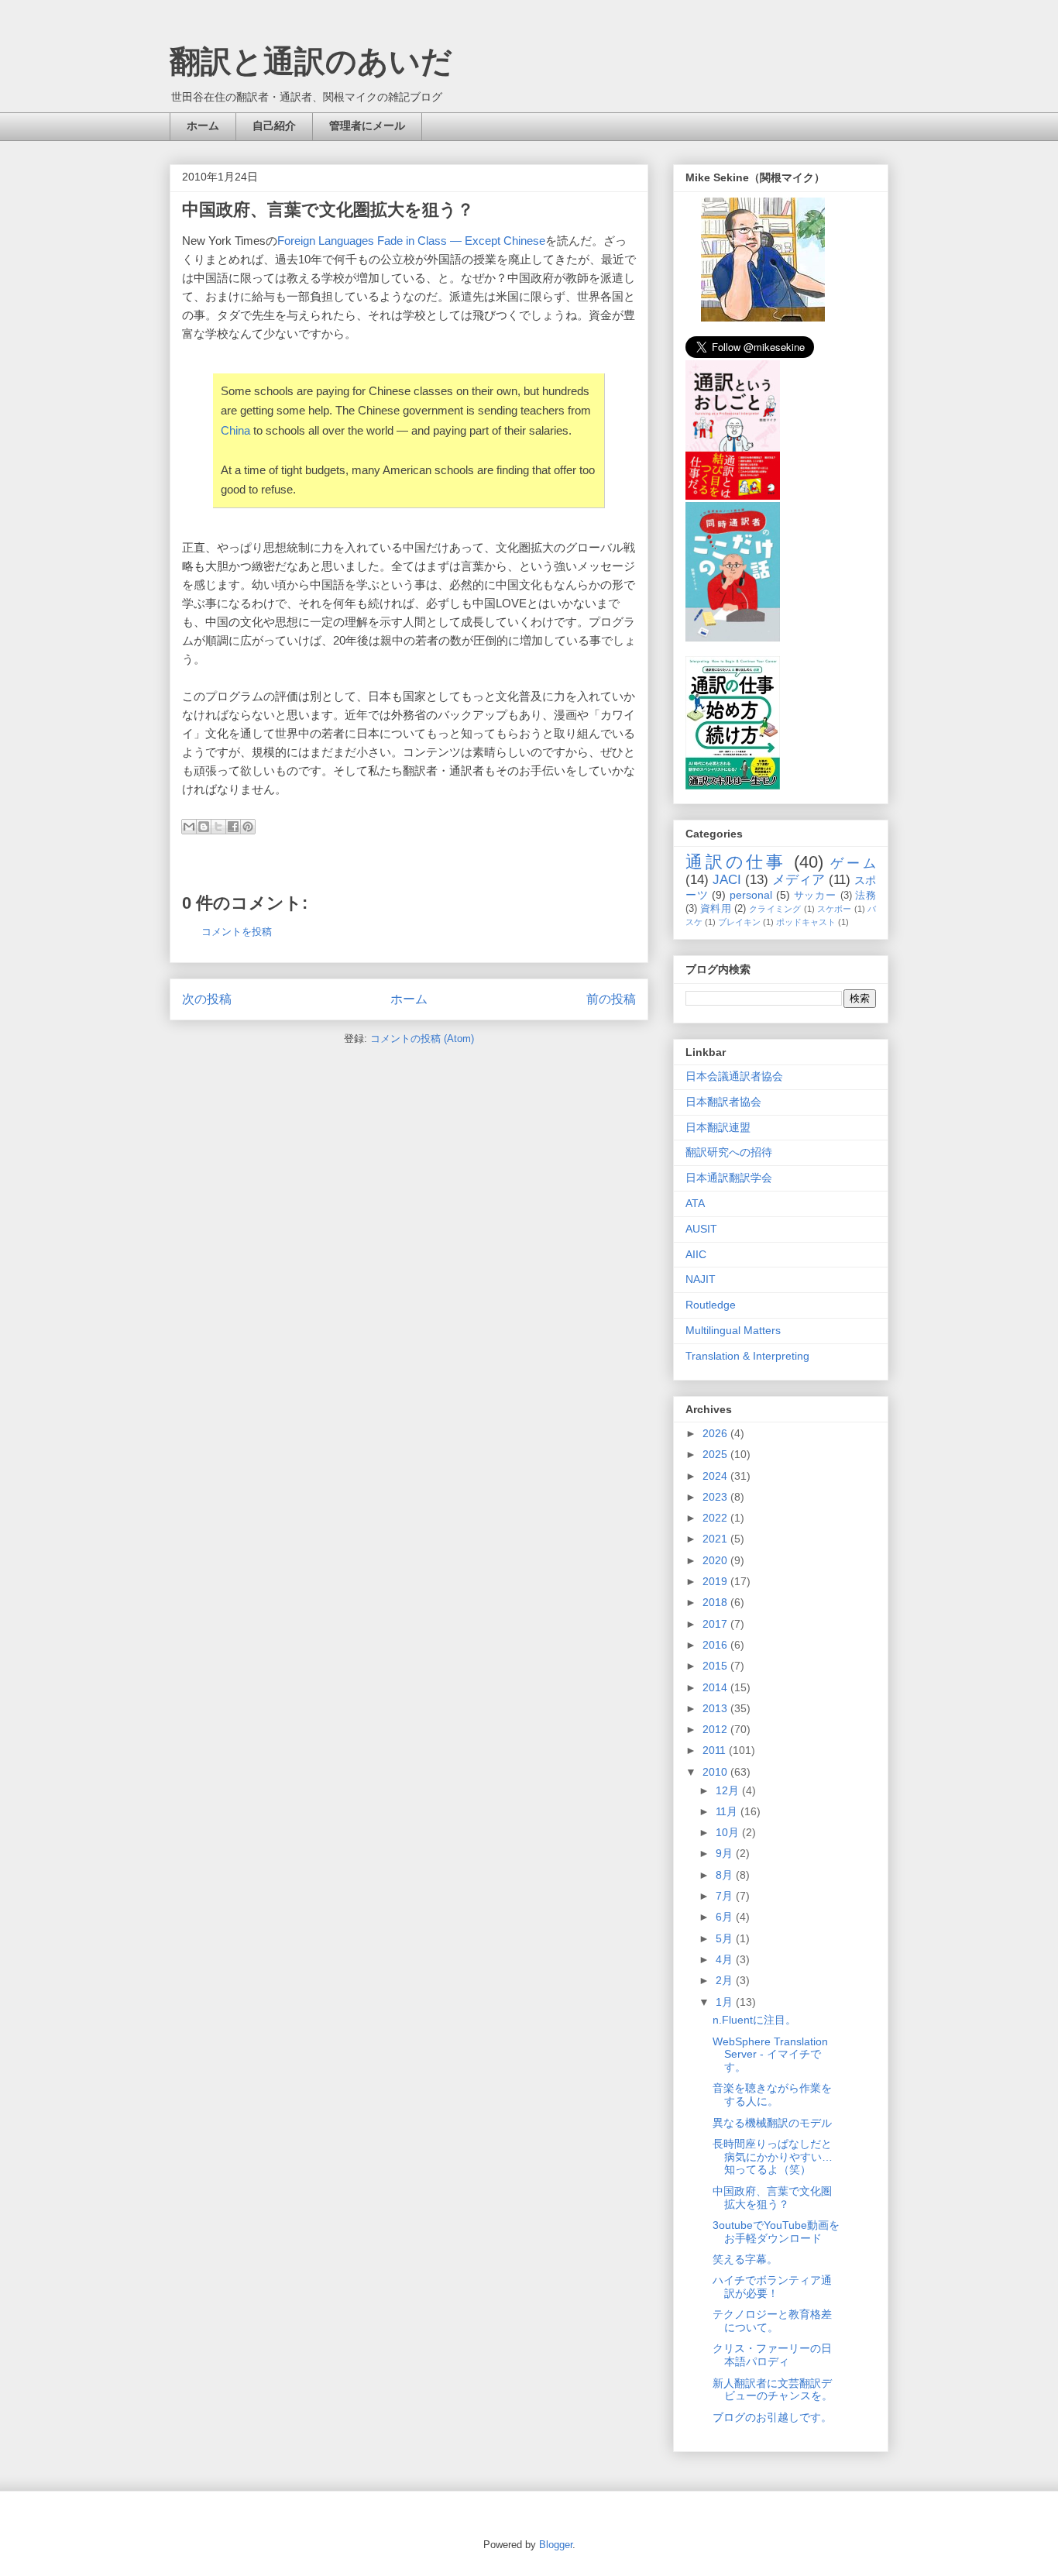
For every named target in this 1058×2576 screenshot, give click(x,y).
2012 (716, 1729)
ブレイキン (739, 922)
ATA (695, 1203)
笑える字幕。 (745, 2259)
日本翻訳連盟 (718, 1127)
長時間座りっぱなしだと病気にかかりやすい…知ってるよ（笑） (773, 2157)
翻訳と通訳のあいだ (311, 61)
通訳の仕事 (736, 862)
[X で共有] (218, 827)
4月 (726, 1959)
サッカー (815, 896)
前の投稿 (611, 999)
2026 (716, 1433)
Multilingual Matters (733, 1330)
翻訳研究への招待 (729, 1152)
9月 (726, 1853)
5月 (726, 1938)
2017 (716, 1624)
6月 (726, 1917)
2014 (716, 1687)
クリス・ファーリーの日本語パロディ (772, 2355)
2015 (716, 1666)
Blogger (556, 2545)
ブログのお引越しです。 (772, 2417)
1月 (726, 2002)
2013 (716, 1708)
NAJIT (701, 1279)
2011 (716, 1750)
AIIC (696, 1254)
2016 (716, 1645)
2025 (716, 1454)
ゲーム (853, 863)
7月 (726, 1896)
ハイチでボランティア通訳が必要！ (772, 2287)
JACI (727, 880)
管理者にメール (367, 126)
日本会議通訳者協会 (734, 1076)
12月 (729, 1790)
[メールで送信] (189, 827)
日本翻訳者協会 (723, 1102)
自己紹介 (274, 126)
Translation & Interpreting (747, 1356)
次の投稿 (207, 999)
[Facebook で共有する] (233, 827)
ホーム (203, 126)
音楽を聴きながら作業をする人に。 (772, 2095)
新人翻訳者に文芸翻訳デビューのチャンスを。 (773, 2390)
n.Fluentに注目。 (754, 2020)
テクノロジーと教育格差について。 (772, 2321)
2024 (716, 1476)
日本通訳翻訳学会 (729, 1178)
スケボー (835, 909)
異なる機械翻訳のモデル (772, 2123)
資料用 (716, 909)
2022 (716, 1518)
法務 (866, 896)
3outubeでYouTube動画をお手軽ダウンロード (776, 2232)
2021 (716, 1539)
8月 (726, 1875)
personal (751, 895)
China (235, 430)
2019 (716, 1581)
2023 (716, 1497)
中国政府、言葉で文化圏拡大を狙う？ (772, 2198)
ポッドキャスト (806, 922)
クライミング (775, 909)
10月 (729, 1832)
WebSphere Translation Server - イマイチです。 (770, 2055)
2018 (716, 1602)
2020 (716, 1560)
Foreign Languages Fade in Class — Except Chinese (411, 241)
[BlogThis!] (204, 827)
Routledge (711, 1305)
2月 (726, 1980)
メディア (799, 880)
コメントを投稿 (237, 932)
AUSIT (701, 1229)
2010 (716, 1772)
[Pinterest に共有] (248, 827)
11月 (728, 1811)
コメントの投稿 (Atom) (422, 1039)
